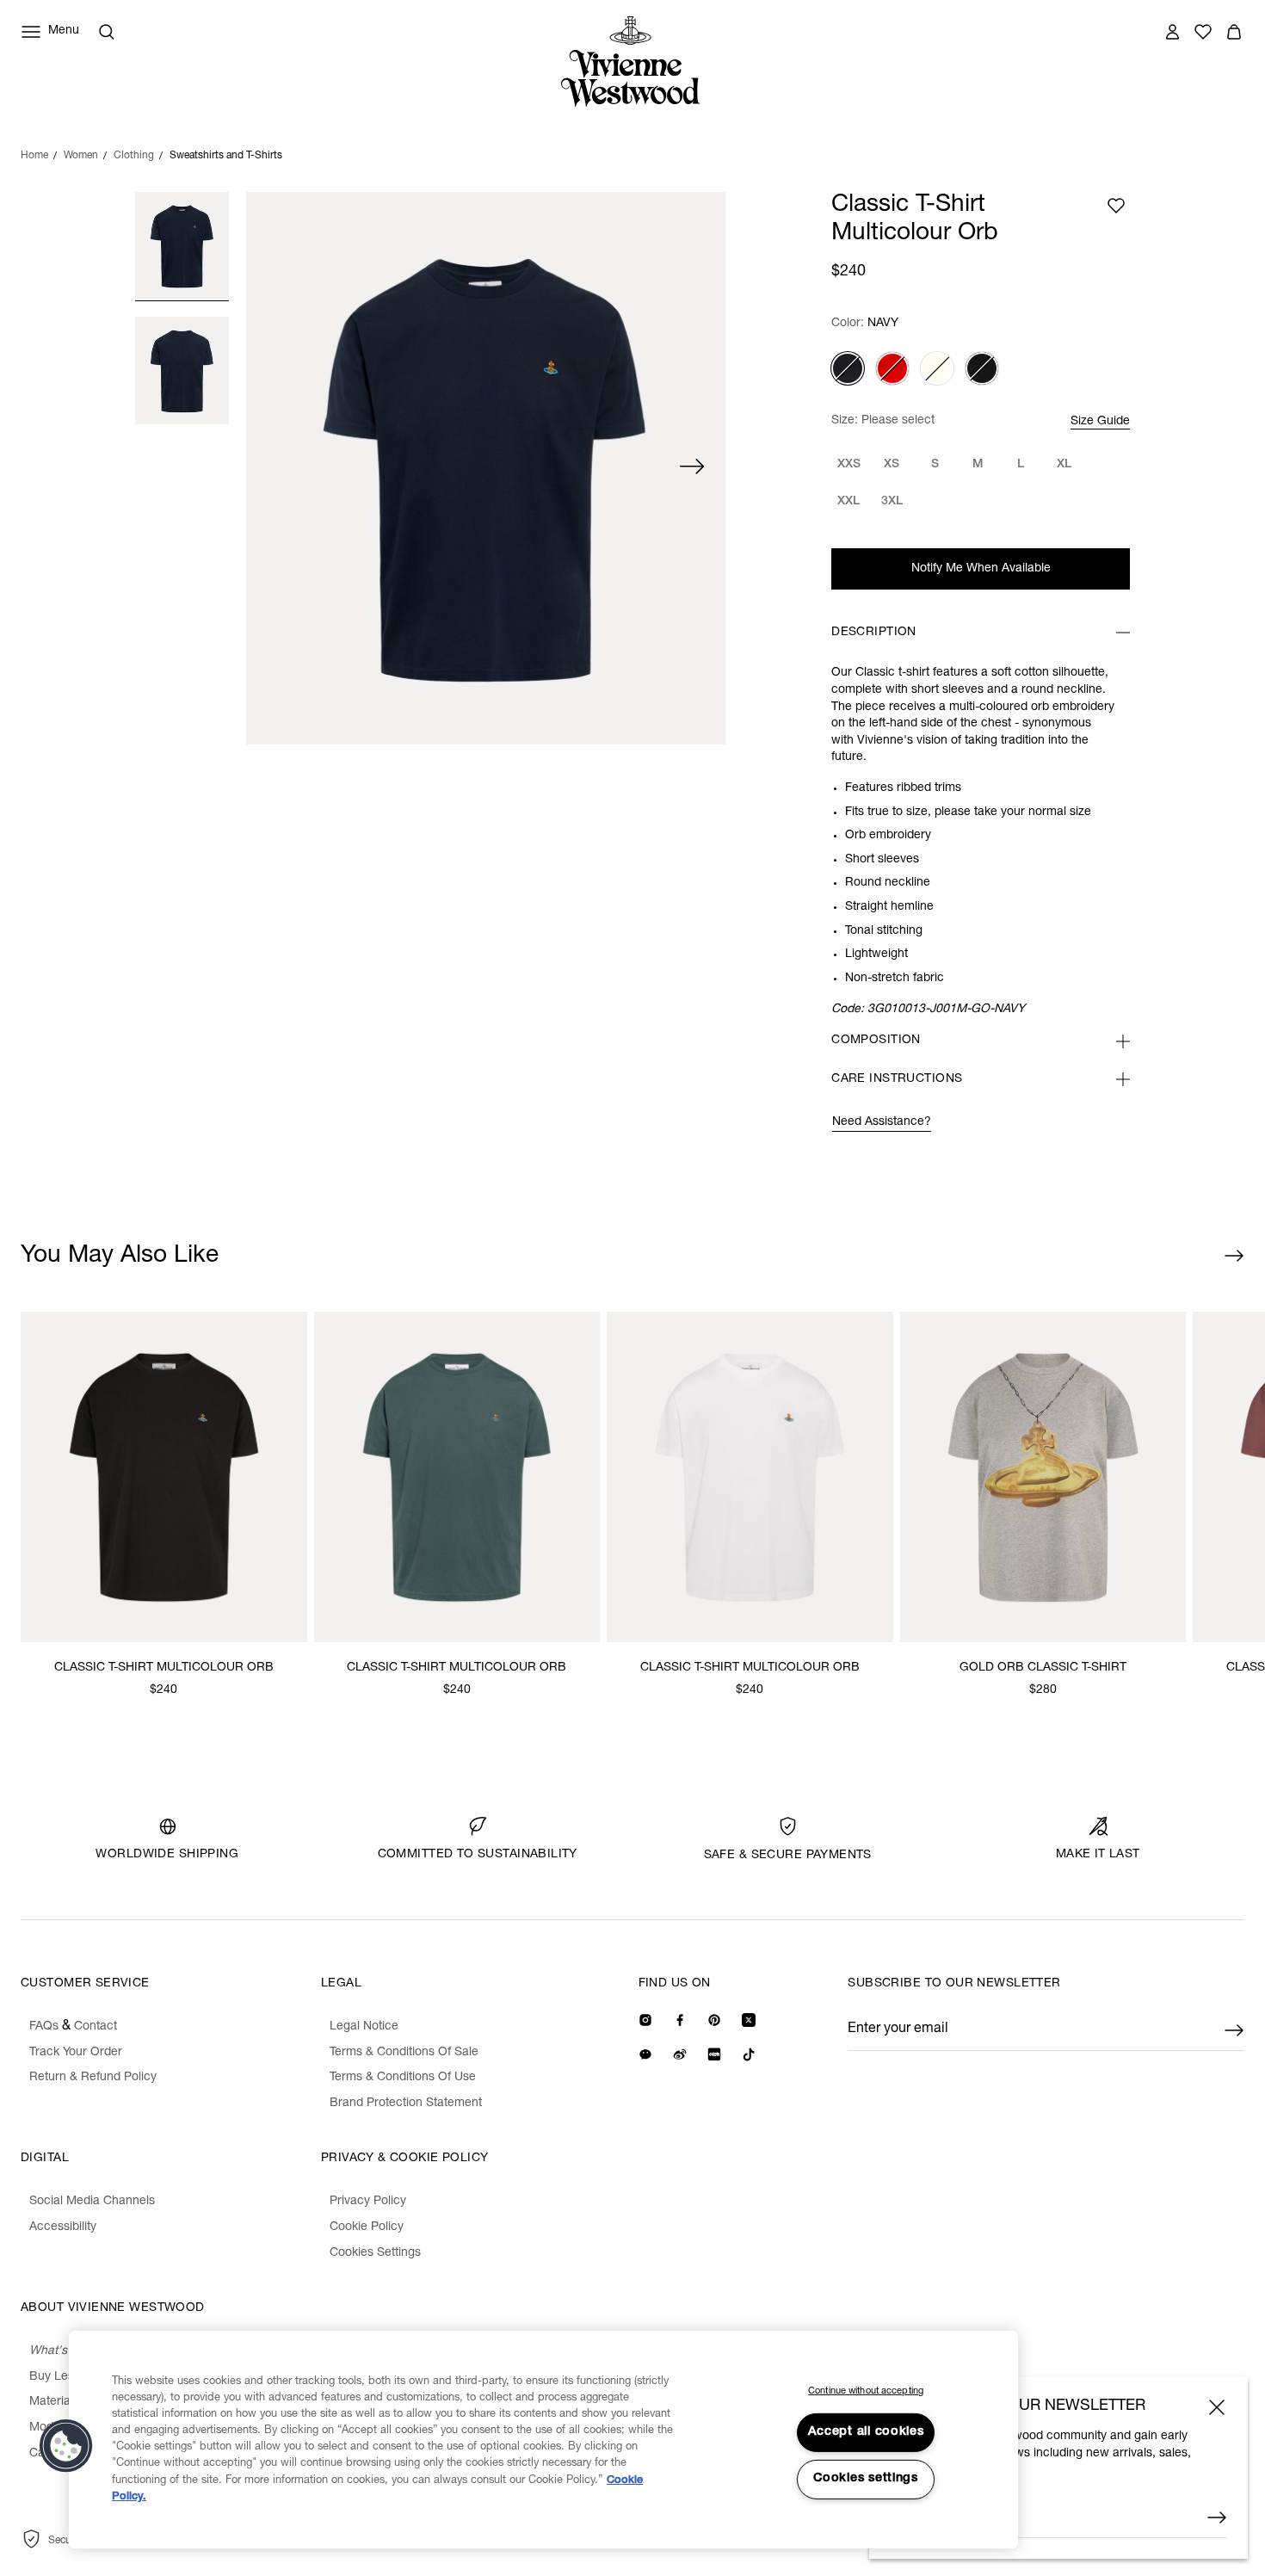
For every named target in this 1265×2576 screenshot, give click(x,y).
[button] (66, 2446)
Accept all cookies (866, 2432)
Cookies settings (866, 2479)
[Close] (1217, 2407)
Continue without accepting (866, 2391)
